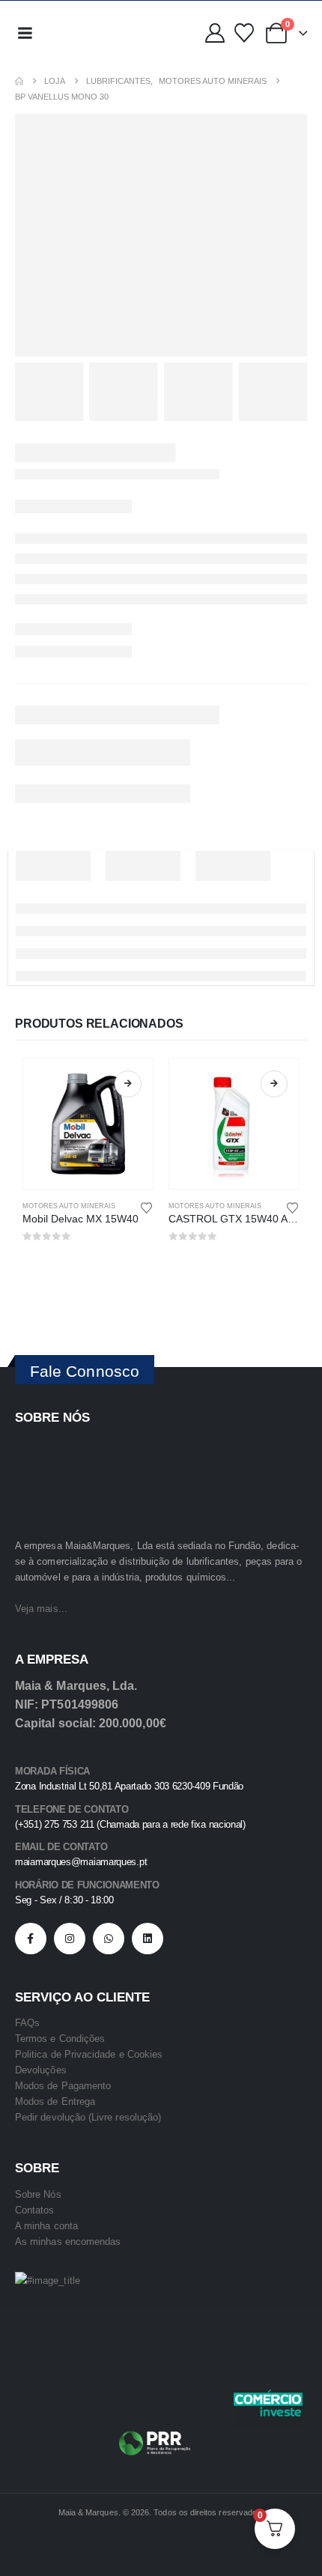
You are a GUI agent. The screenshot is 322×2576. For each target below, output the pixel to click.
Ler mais (128, 1084)
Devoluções (41, 2070)
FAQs (27, 2023)
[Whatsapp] (109, 1939)
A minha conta (46, 2226)
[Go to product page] (88, 1124)
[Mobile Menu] (25, 33)
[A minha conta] (215, 33)
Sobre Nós (38, 2194)
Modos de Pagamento (63, 2086)
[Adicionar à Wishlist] (147, 1207)
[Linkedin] (148, 1939)
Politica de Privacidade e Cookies (89, 2054)
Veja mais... (41, 1609)
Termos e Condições (60, 2039)
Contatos (35, 2210)
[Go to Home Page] (19, 81)
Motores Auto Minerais (69, 1206)
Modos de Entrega (55, 2101)
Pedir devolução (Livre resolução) (88, 2117)
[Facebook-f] (31, 1939)
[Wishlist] (244, 33)
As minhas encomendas (68, 2242)
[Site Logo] (74, 33)
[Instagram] (70, 1939)
